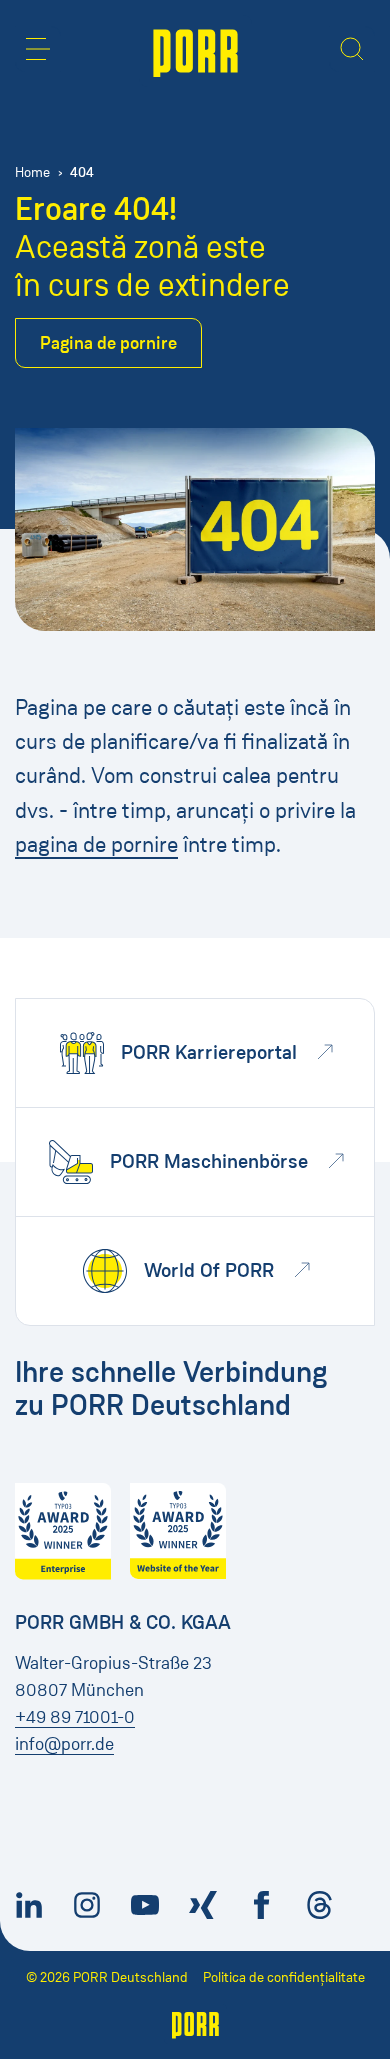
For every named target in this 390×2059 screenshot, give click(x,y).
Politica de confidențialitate (284, 1977)
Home (32, 172)
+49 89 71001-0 (75, 1717)
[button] (38, 49)
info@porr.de (64, 1744)
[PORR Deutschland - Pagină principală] (195, 51)
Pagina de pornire (108, 343)
